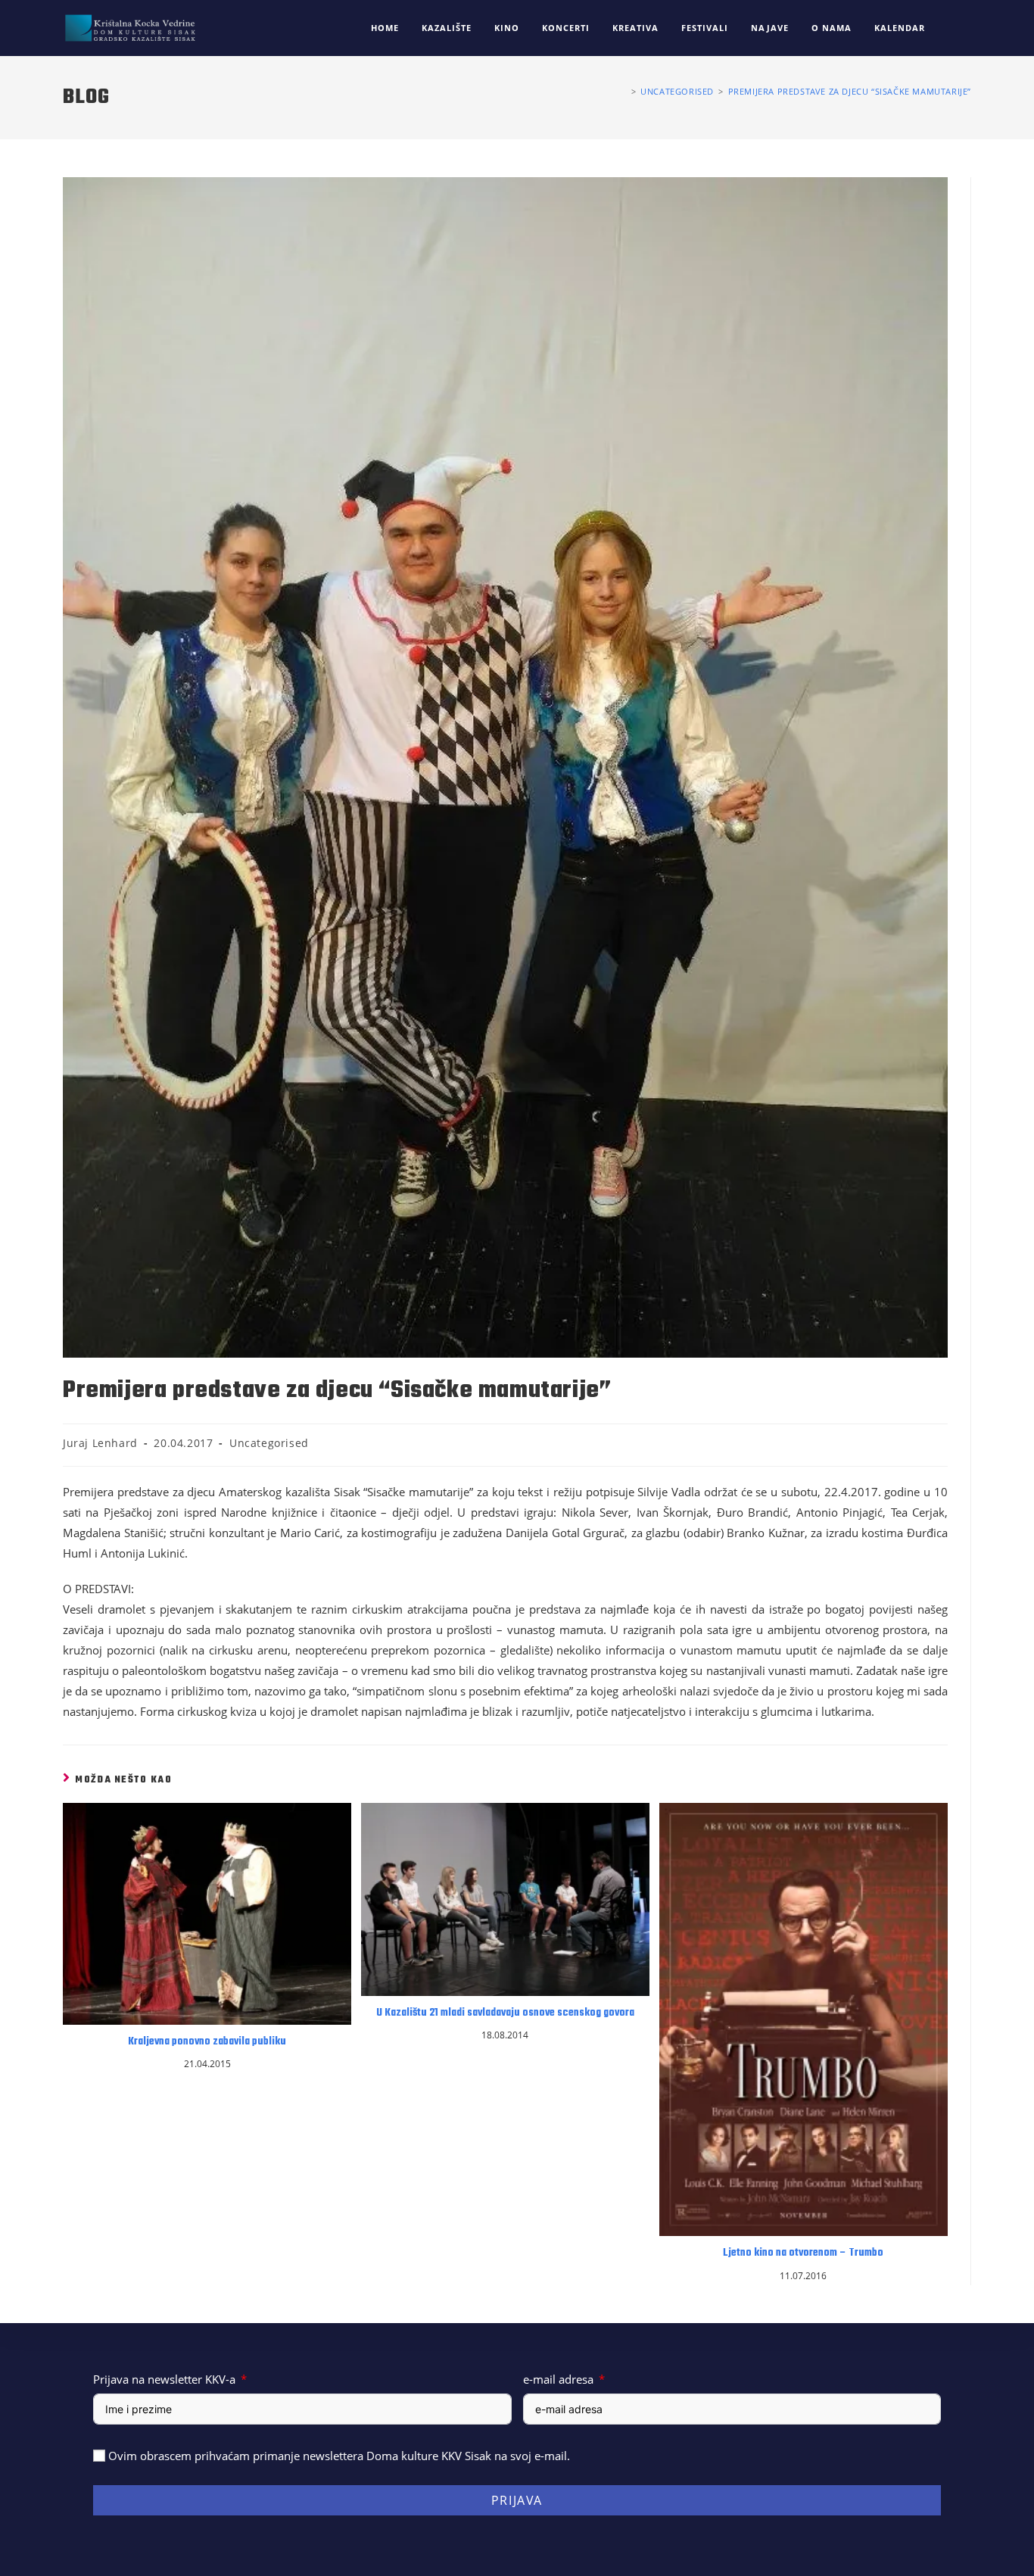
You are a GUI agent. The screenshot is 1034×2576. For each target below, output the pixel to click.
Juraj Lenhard (100, 1443)
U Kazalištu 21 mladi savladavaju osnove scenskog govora (505, 2013)
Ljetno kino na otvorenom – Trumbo (803, 2253)
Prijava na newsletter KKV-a (164, 2379)
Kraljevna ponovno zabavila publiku (207, 2042)
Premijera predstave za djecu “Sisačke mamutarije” (850, 91)
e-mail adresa (558, 2379)
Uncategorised (269, 1443)
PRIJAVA (517, 2500)
